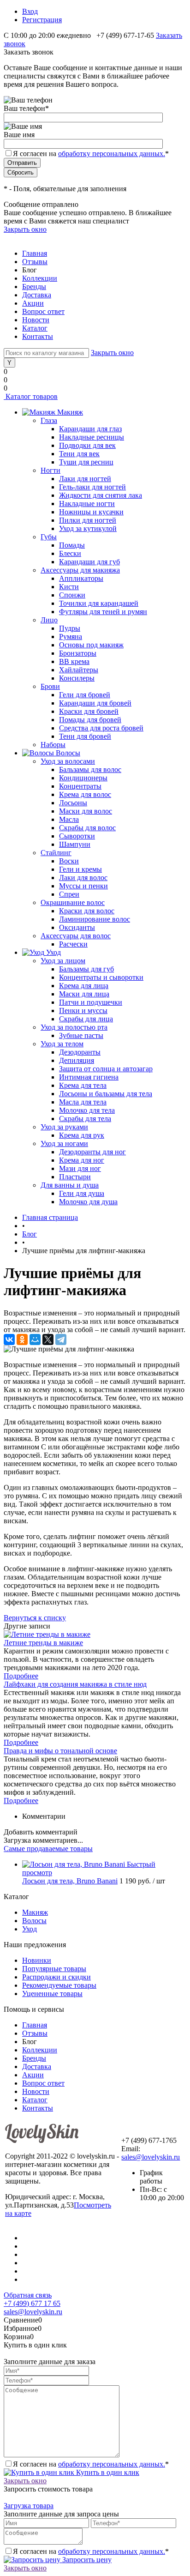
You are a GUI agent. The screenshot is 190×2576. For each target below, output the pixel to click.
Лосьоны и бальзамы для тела (106, 1094)
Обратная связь (28, 2295)
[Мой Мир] (35, 1339)
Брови (50, 686)
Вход (30, 11)
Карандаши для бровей (95, 703)
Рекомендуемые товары (59, 1985)
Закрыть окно (25, 229)
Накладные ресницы (92, 437)
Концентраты (80, 786)
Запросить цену (86, 2560)
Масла (69, 819)
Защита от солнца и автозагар (106, 1069)
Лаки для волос (83, 878)
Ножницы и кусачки (91, 512)
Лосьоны (73, 803)
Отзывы (35, 262)
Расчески (73, 944)
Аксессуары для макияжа (80, 570)
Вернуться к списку (35, 1618)
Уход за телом (62, 1044)
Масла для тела (83, 1102)
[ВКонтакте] (9, 1339)
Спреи (69, 894)
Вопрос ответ (43, 311)
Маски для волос (86, 811)
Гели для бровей (85, 695)
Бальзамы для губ (86, 969)
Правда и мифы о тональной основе (60, 1751)
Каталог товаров (31, 396)
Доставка (37, 295)
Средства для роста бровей (101, 728)
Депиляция (77, 1060)
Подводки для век (87, 445)
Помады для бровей (90, 720)
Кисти (69, 587)
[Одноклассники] (22, 1339)
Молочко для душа (88, 1202)
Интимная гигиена (89, 1077)
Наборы (53, 745)
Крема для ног (82, 1160)
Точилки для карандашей (99, 603)
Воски (69, 861)
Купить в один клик (107, 2472)
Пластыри (75, 1177)
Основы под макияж (91, 645)
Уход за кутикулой (88, 528)
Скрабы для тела (85, 1119)
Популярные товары (54, 1969)
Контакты (38, 336)
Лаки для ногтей (85, 479)
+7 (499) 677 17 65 (32, 2303)
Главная (35, 253)
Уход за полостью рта (74, 1027)
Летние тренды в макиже (43, 1643)
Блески (70, 553)
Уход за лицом (63, 961)
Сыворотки (77, 836)
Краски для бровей (89, 711)
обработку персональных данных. (112, 154)
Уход (30, 1929)
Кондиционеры (83, 778)
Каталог (35, 328)
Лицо (49, 620)
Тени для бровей (85, 736)
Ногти (50, 470)
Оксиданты (77, 927)
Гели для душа (82, 1193)
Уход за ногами (64, 1143)
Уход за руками (64, 1127)
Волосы (34, 1921)
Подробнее (21, 1676)
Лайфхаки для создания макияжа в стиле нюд (75, 1684)
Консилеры (77, 678)
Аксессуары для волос (76, 936)
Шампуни (75, 844)
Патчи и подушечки (91, 1002)
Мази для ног (80, 1168)
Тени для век (79, 454)
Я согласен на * (91, 2464)
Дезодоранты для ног (92, 1152)
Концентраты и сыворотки (101, 977)
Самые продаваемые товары (48, 1849)
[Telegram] (61, 1339)
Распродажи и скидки (56, 1977)
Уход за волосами (68, 761)
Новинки (37, 1960)
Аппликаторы (81, 578)
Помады (72, 545)
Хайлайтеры (79, 670)
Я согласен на (91, 154)
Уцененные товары (52, 1994)
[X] (48, 1339)
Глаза (49, 420)
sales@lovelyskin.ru (151, 2157)
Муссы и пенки (83, 886)
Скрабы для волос (87, 828)
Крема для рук (82, 1135)
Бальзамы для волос (90, 769)
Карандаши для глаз (90, 429)
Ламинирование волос (95, 919)
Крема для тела (83, 1085)
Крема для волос (85, 794)
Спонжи (72, 595)
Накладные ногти (87, 504)
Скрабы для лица (86, 1019)
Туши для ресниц (86, 462)
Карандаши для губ (89, 562)
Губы (49, 537)
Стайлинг (56, 853)
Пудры (70, 628)
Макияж (35, 1912)
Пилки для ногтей (88, 520)
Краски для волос (87, 911)
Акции (33, 303)
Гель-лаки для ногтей (92, 487)
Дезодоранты (80, 1052)
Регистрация (42, 20)
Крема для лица (84, 986)
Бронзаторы (78, 653)
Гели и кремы (80, 869)
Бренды (34, 287)
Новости (36, 320)
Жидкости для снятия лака (101, 495)
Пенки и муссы (83, 1010)
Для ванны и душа (70, 1185)
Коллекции (40, 278)
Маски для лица (84, 994)
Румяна (71, 636)
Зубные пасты (81, 1035)
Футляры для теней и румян (103, 612)
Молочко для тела (87, 1110)
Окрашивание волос (73, 902)
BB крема (74, 661)
